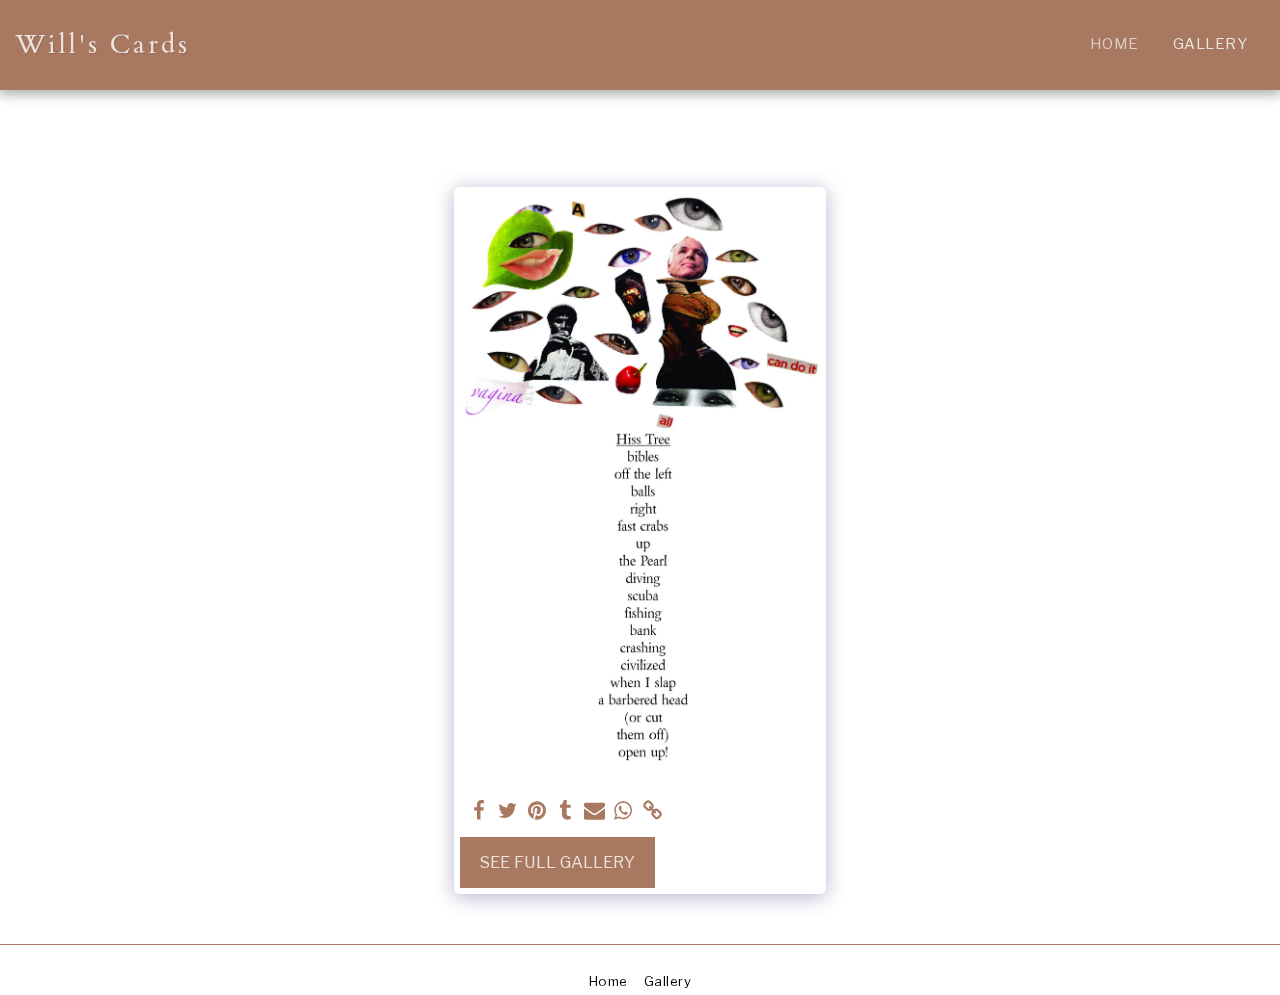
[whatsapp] (623, 811)
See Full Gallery (557, 862)
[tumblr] (565, 811)
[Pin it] (536, 811)
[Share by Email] (594, 811)
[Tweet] (507, 811)
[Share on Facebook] (479, 811)
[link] (652, 811)
